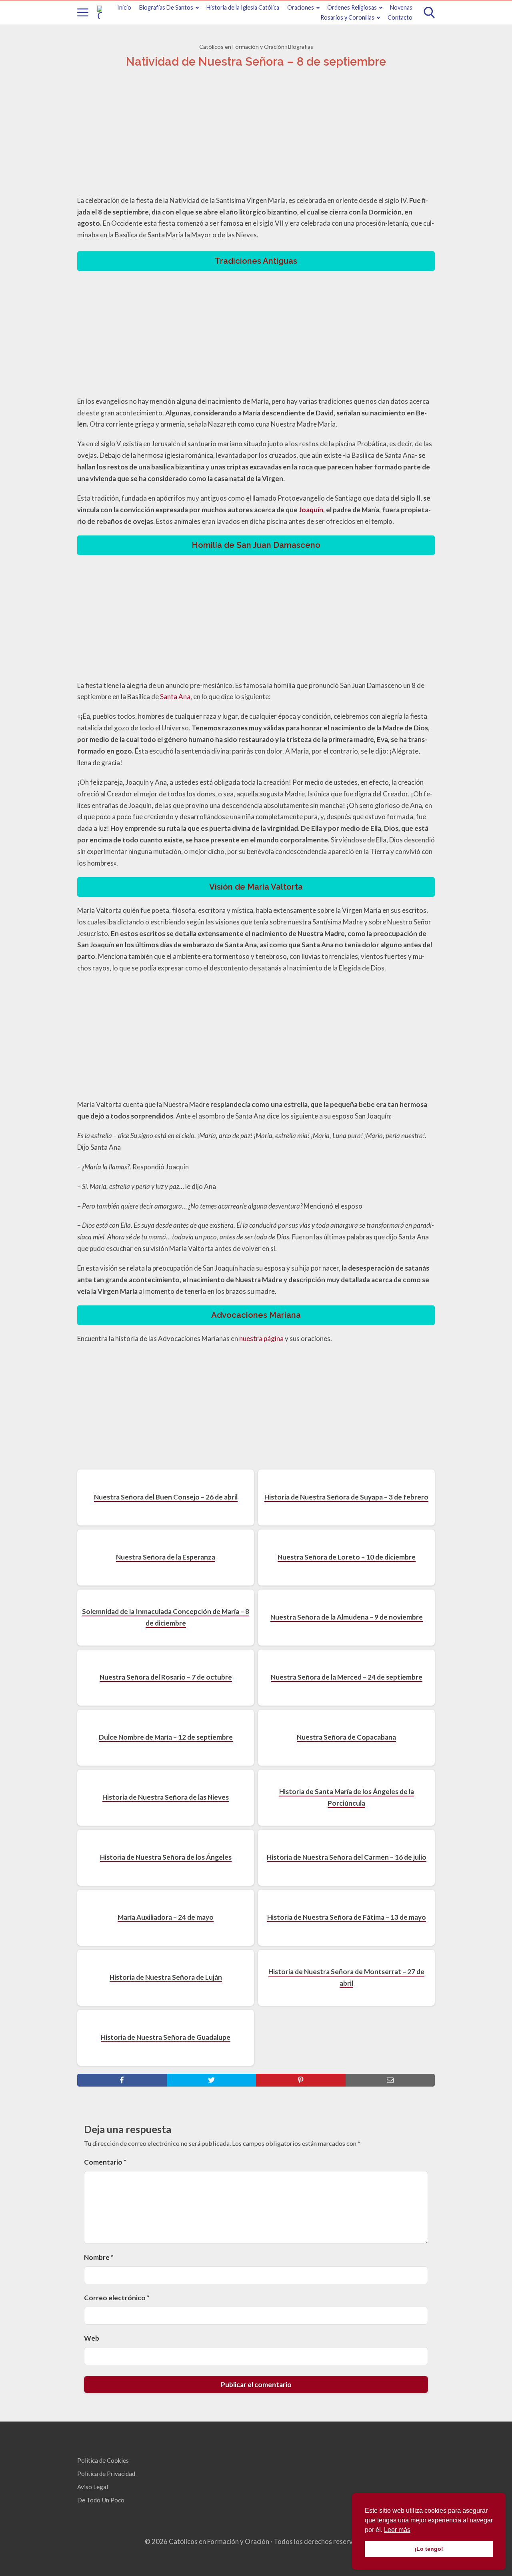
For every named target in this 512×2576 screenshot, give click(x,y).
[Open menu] (83, 12)
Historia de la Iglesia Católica (243, 7)
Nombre (99, 2257)
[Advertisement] (256, 134)
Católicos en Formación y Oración (242, 47)
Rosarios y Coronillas (347, 17)
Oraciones (301, 7)
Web (92, 2338)
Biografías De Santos (166, 7)
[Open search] (429, 12)
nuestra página (261, 1338)
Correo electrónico (117, 2298)
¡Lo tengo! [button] (429, 2549)
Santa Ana (175, 697)
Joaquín (311, 510)
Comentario (105, 2162)
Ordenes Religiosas (352, 7)
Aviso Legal (93, 2487)
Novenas (401, 7)
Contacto (400, 17)
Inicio (124, 7)
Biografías (301, 47)
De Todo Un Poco (101, 2500)
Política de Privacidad (106, 2474)
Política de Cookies (103, 2460)
